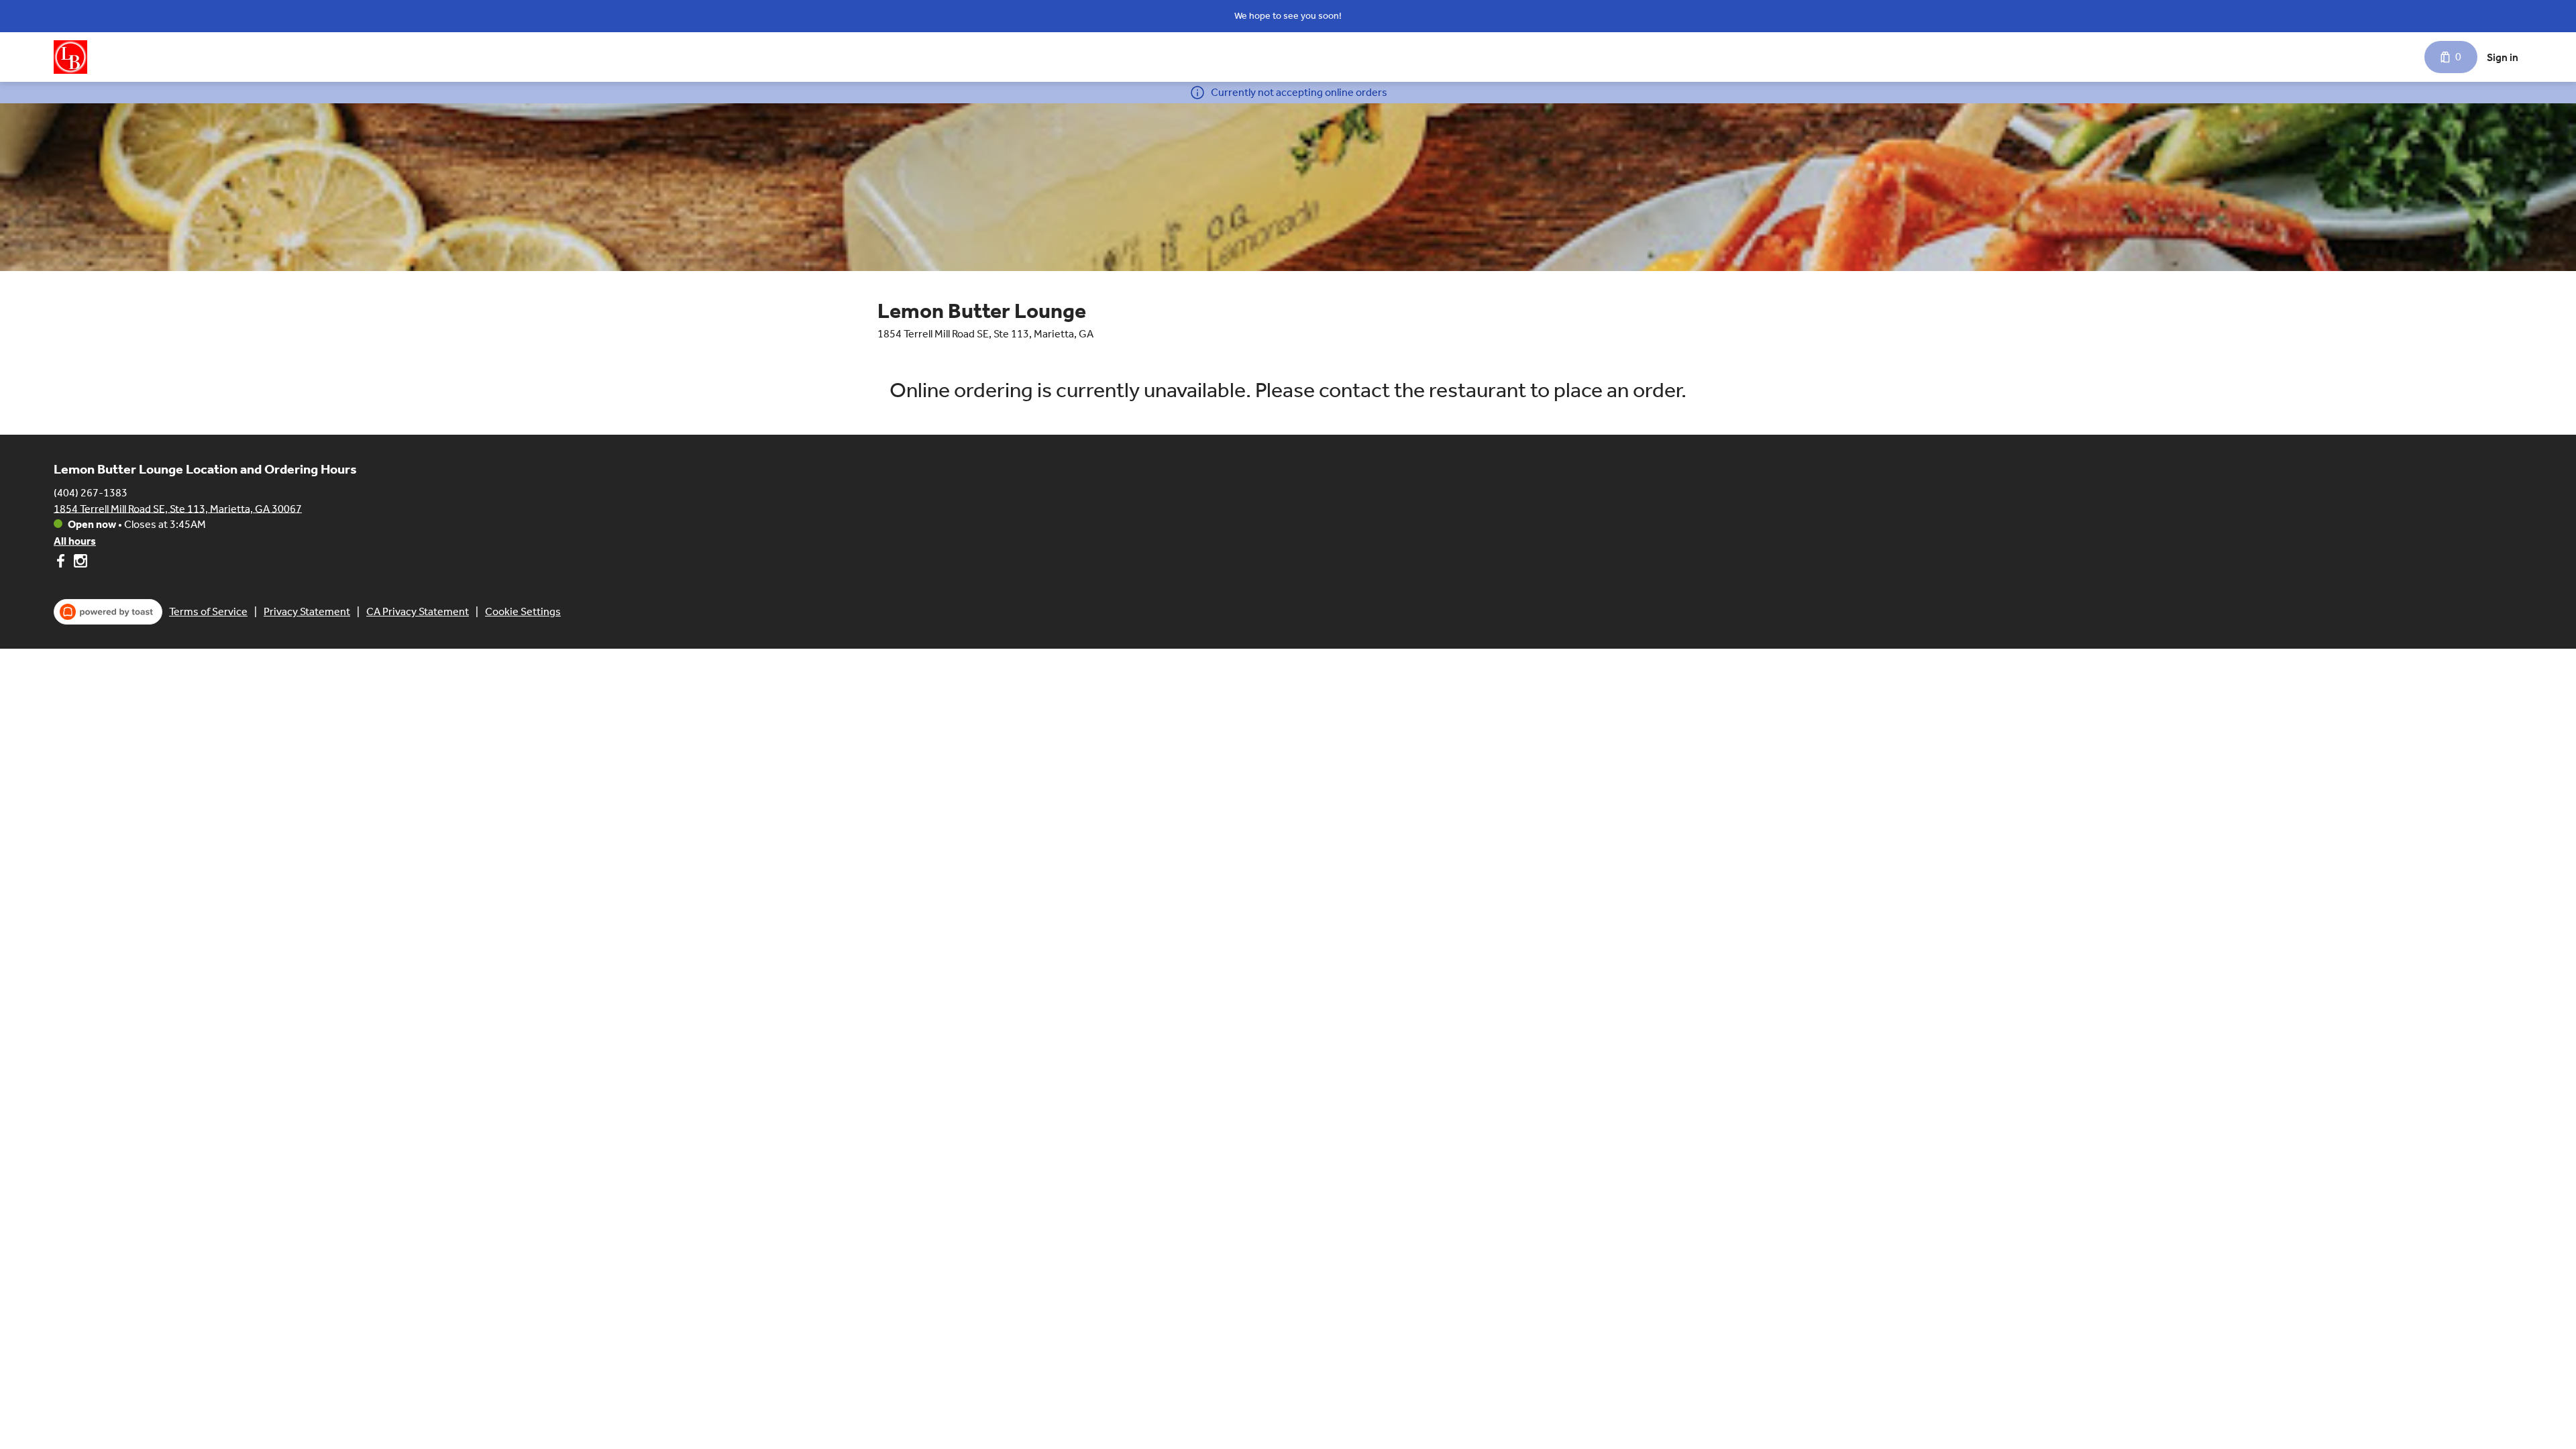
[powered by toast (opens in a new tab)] (108, 612)
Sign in (2503, 57)
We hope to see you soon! (1288, 16)
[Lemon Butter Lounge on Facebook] (62, 563)
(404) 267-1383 (91, 492)
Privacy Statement (307, 611)
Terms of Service (208, 611)
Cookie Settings (523, 611)
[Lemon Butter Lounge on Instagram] (79, 563)
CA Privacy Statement (418, 611)
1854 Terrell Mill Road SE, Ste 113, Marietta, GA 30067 (178, 508)
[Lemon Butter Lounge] (70, 57)
